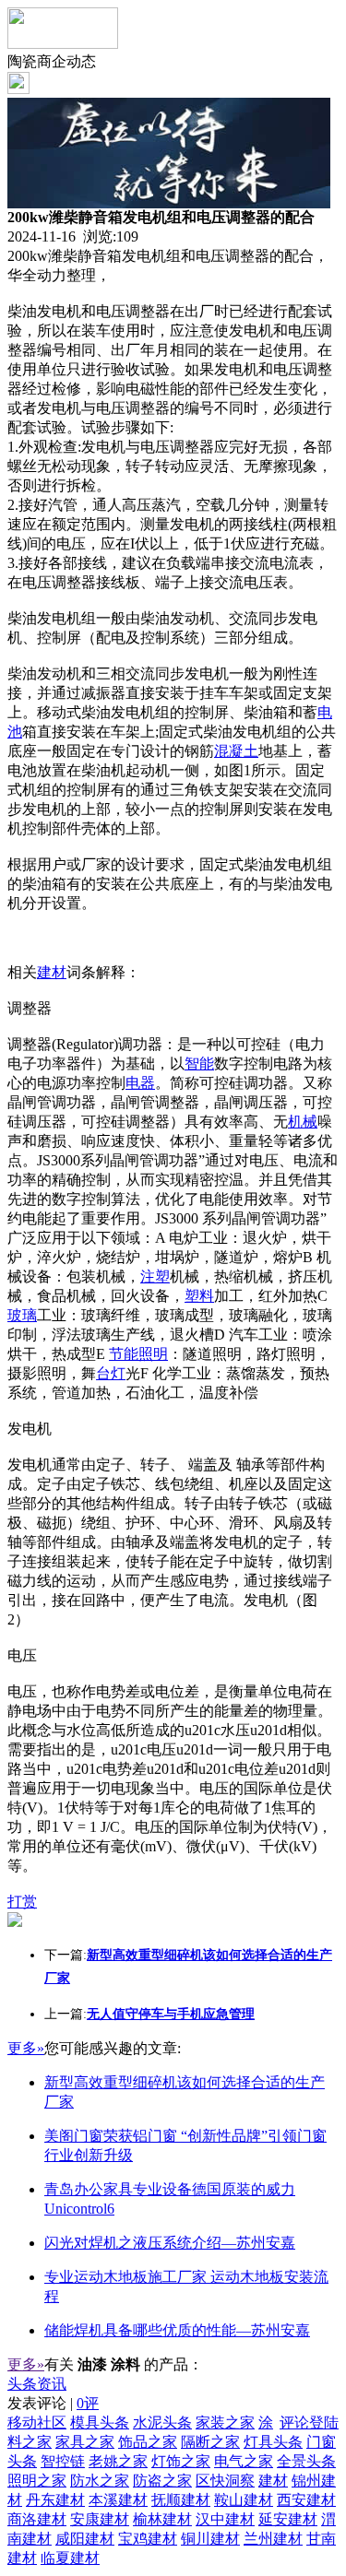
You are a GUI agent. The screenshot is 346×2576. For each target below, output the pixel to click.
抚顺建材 (181, 2500)
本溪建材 (118, 2500)
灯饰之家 (181, 2461)
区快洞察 (225, 2481)
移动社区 (37, 2422)
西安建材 (306, 2500)
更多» (26, 2048)
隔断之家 (210, 2442)
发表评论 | (53, 2403)
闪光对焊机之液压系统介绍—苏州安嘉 (170, 2243)
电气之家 (244, 2461)
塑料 (199, 1296)
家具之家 (85, 2442)
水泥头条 (162, 2422)
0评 (88, 2403)
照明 (153, 1354)
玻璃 (22, 1315)
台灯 (111, 1373)
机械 (303, 1122)
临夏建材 (70, 2558)
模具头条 (100, 2422)
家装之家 (225, 2422)
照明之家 (37, 2481)
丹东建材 (55, 2500)
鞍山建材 (244, 2500)
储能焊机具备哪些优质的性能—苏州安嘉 (177, 2330)
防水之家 (100, 2481)
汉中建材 (225, 2519)
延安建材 (288, 2519)
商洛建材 (37, 2519)
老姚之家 (118, 2461)
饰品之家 (148, 2442)
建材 (52, 972)
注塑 (155, 1276)
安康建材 (100, 2519)
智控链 (63, 2461)
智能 (199, 1063)
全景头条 (306, 2461)
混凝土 (236, 751)
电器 (140, 1083)
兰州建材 (273, 2539)
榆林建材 (162, 2519)
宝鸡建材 (148, 2539)
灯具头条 (273, 2442)
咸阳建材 (85, 2539)
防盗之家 (162, 2481)
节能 (124, 1354)
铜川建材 (210, 2539)
